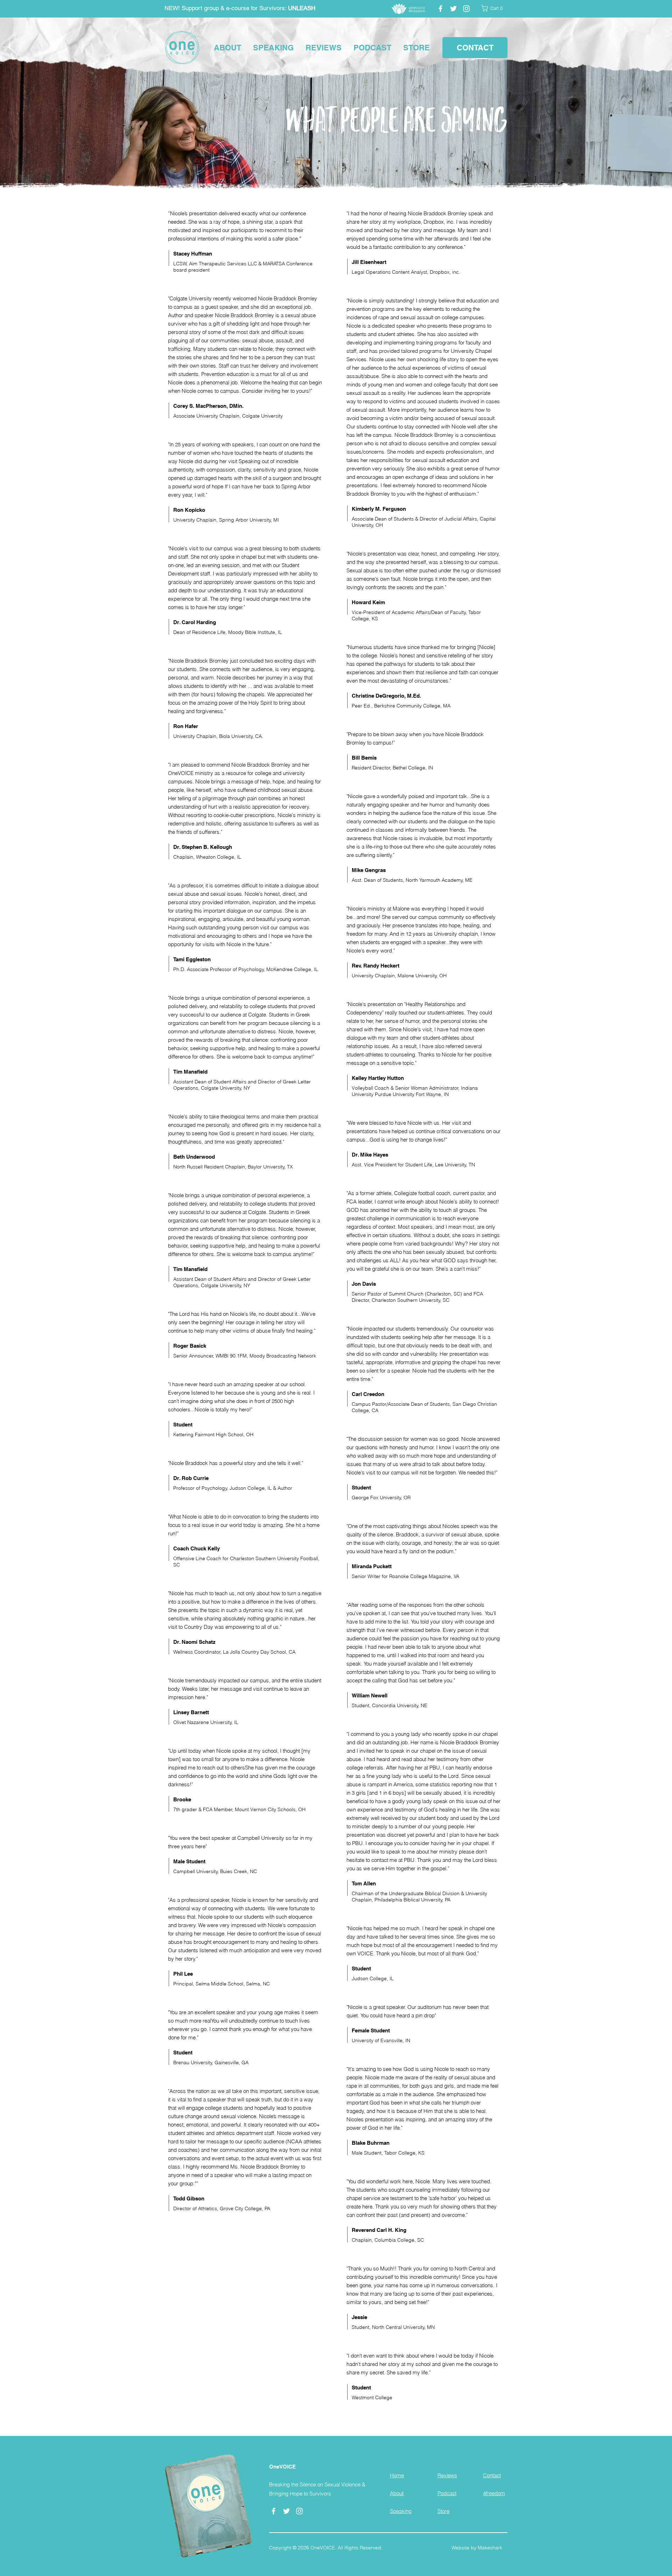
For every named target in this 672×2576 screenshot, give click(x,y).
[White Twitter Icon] (453, 9)
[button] (494, 8)
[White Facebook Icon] (440, 9)
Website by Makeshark (477, 2548)
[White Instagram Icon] (466, 9)
